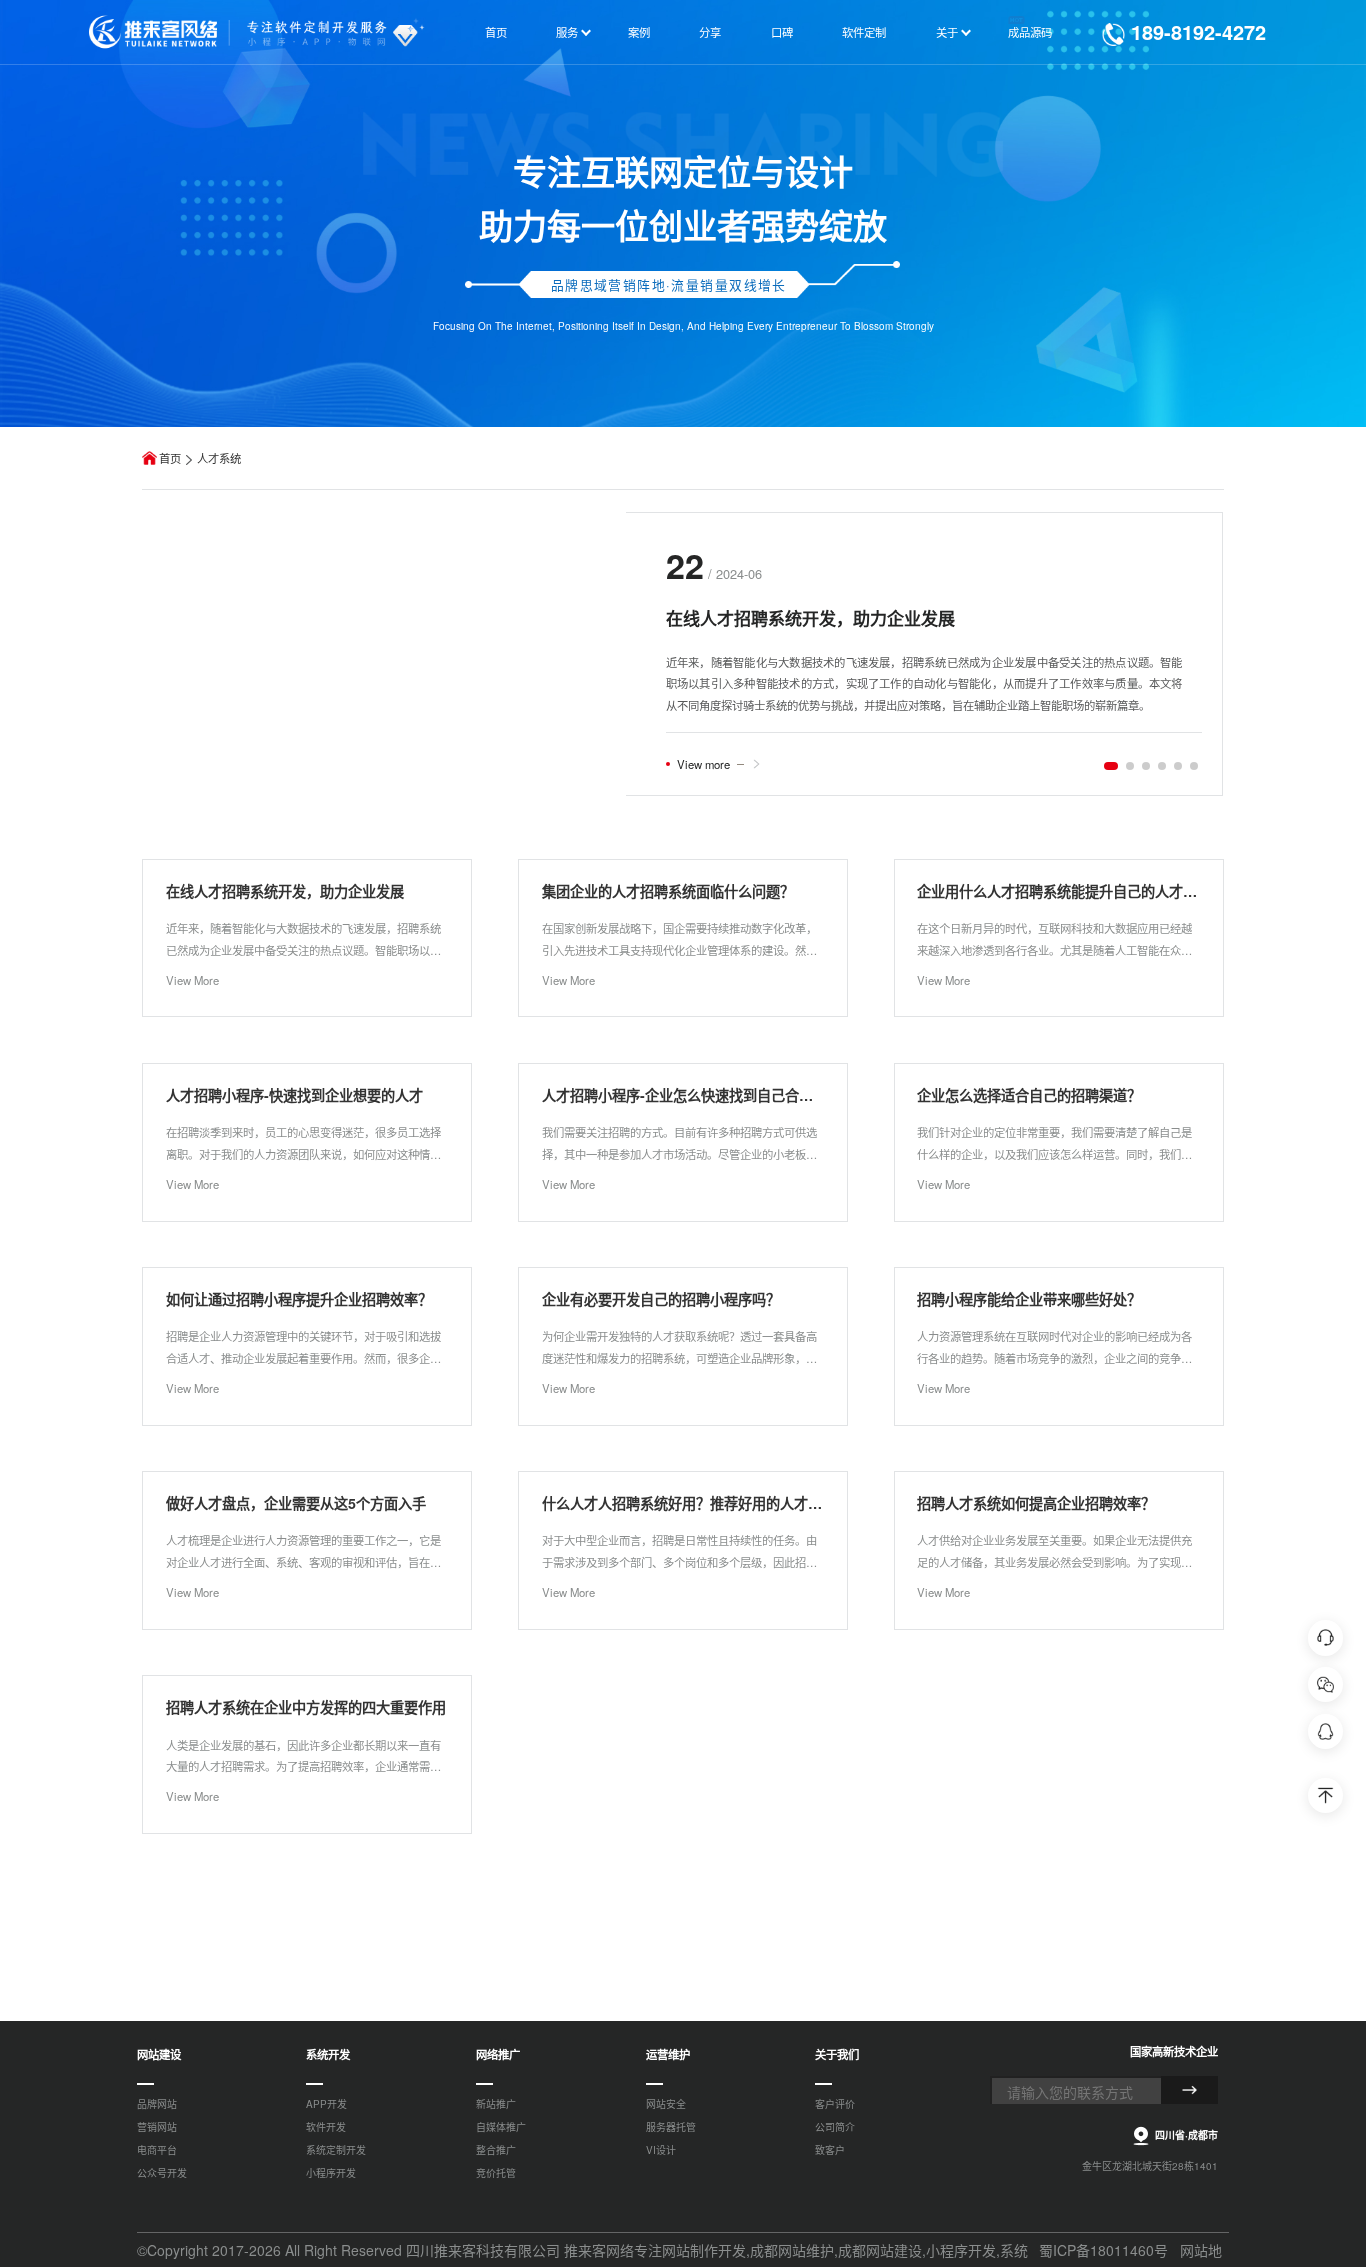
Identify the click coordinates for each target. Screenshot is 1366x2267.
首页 (170, 458)
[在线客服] (1326, 1638)
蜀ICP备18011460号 (1103, 2250)
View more (703, 764)
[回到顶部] (1326, 1796)
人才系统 (219, 458)
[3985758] (1326, 1732)
